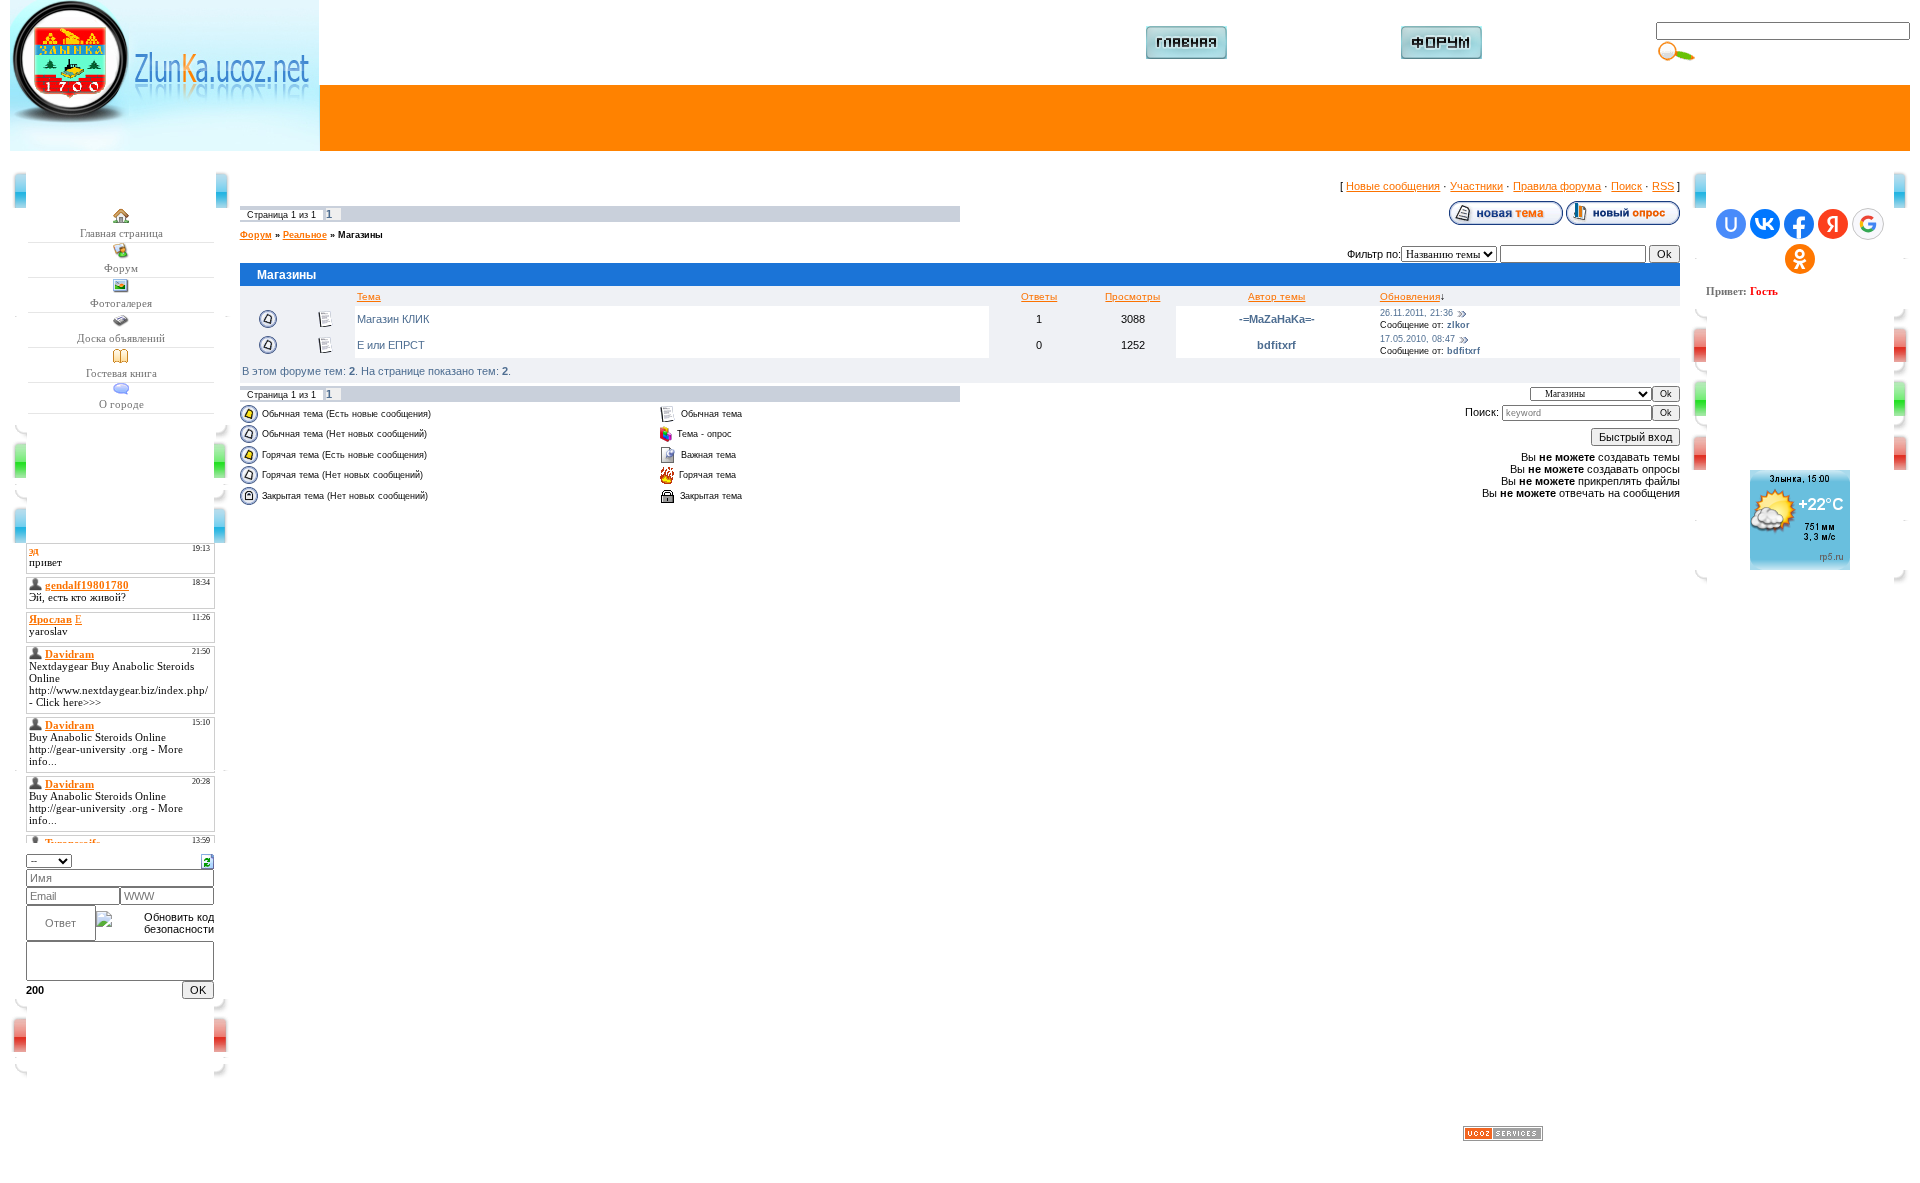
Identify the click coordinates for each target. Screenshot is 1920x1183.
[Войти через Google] (1868, 224)
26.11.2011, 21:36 (1416, 313)
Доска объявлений (121, 338)
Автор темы (1276, 296)
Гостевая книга (121, 373)
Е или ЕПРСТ (391, 345)
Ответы (1039, 296)
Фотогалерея (121, 303)
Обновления (1410, 296)
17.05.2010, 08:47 (1417, 339)
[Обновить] (207, 860)
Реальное (305, 235)
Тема (369, 296)
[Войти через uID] (1731, 224)
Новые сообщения (1393, 186)
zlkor (1458, 325)
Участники (1476, 186)
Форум (121, 268)
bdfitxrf (1276, 345)
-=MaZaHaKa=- (1277, 319)
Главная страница (121, 233)
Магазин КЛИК (393, 319)
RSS (1663, 186)
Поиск (1626, 186)
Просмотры (1132, 296)
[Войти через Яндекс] (1833, 224)
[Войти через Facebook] (1799, 224)
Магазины (360, 235)
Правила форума (1557, 186)
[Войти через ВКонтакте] (1765, 224)
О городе (121, 404)
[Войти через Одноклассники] (1800, 259)
